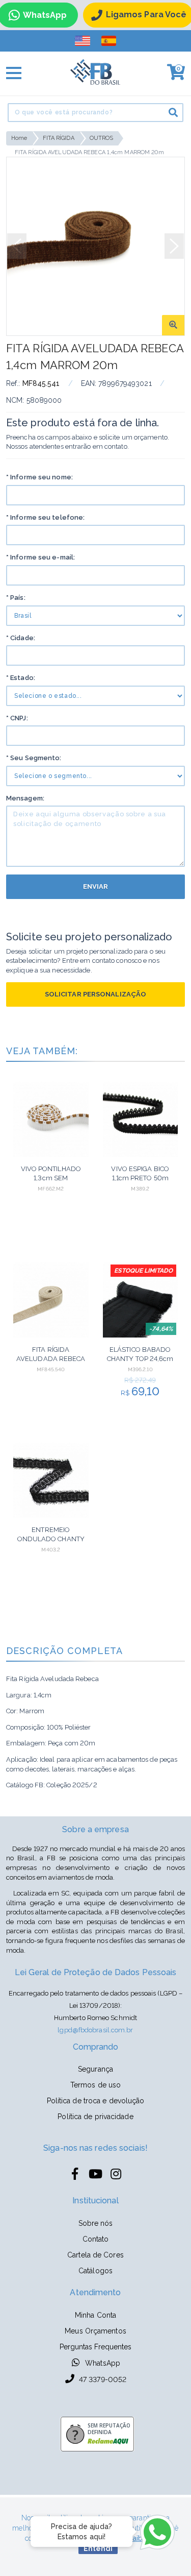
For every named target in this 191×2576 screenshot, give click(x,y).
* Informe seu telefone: (45, 517)
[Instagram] (116, 2174)
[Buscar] (173, 112)
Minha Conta (95, 2315)
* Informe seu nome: (39, 477)
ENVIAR (96, 886)
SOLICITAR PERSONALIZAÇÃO (95, 994)
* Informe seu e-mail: (40, 557)
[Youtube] (96, 2174)
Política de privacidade (95, 2117)
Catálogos (95, 2271)
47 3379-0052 (102, 2379)
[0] (173, 76)
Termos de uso (95, 2085)
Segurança (95, 2069)
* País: (16, 598)
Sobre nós (96, 2223)
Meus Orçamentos (95, 2331)
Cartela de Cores (95, 2255)
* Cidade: (21, 638)
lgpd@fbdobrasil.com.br (95, 2030)
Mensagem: (25, 798)
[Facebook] (75, 2174)
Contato (96, 2239)
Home (19, 138)
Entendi (98, 2548)
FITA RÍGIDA (59, 138)
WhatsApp (102, 2363)
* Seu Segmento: (34, 758)
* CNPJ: (17, 718)
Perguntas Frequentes (96, 2347)
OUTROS (102, 138)
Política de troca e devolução (96, 2101)
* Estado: (21, 678)
